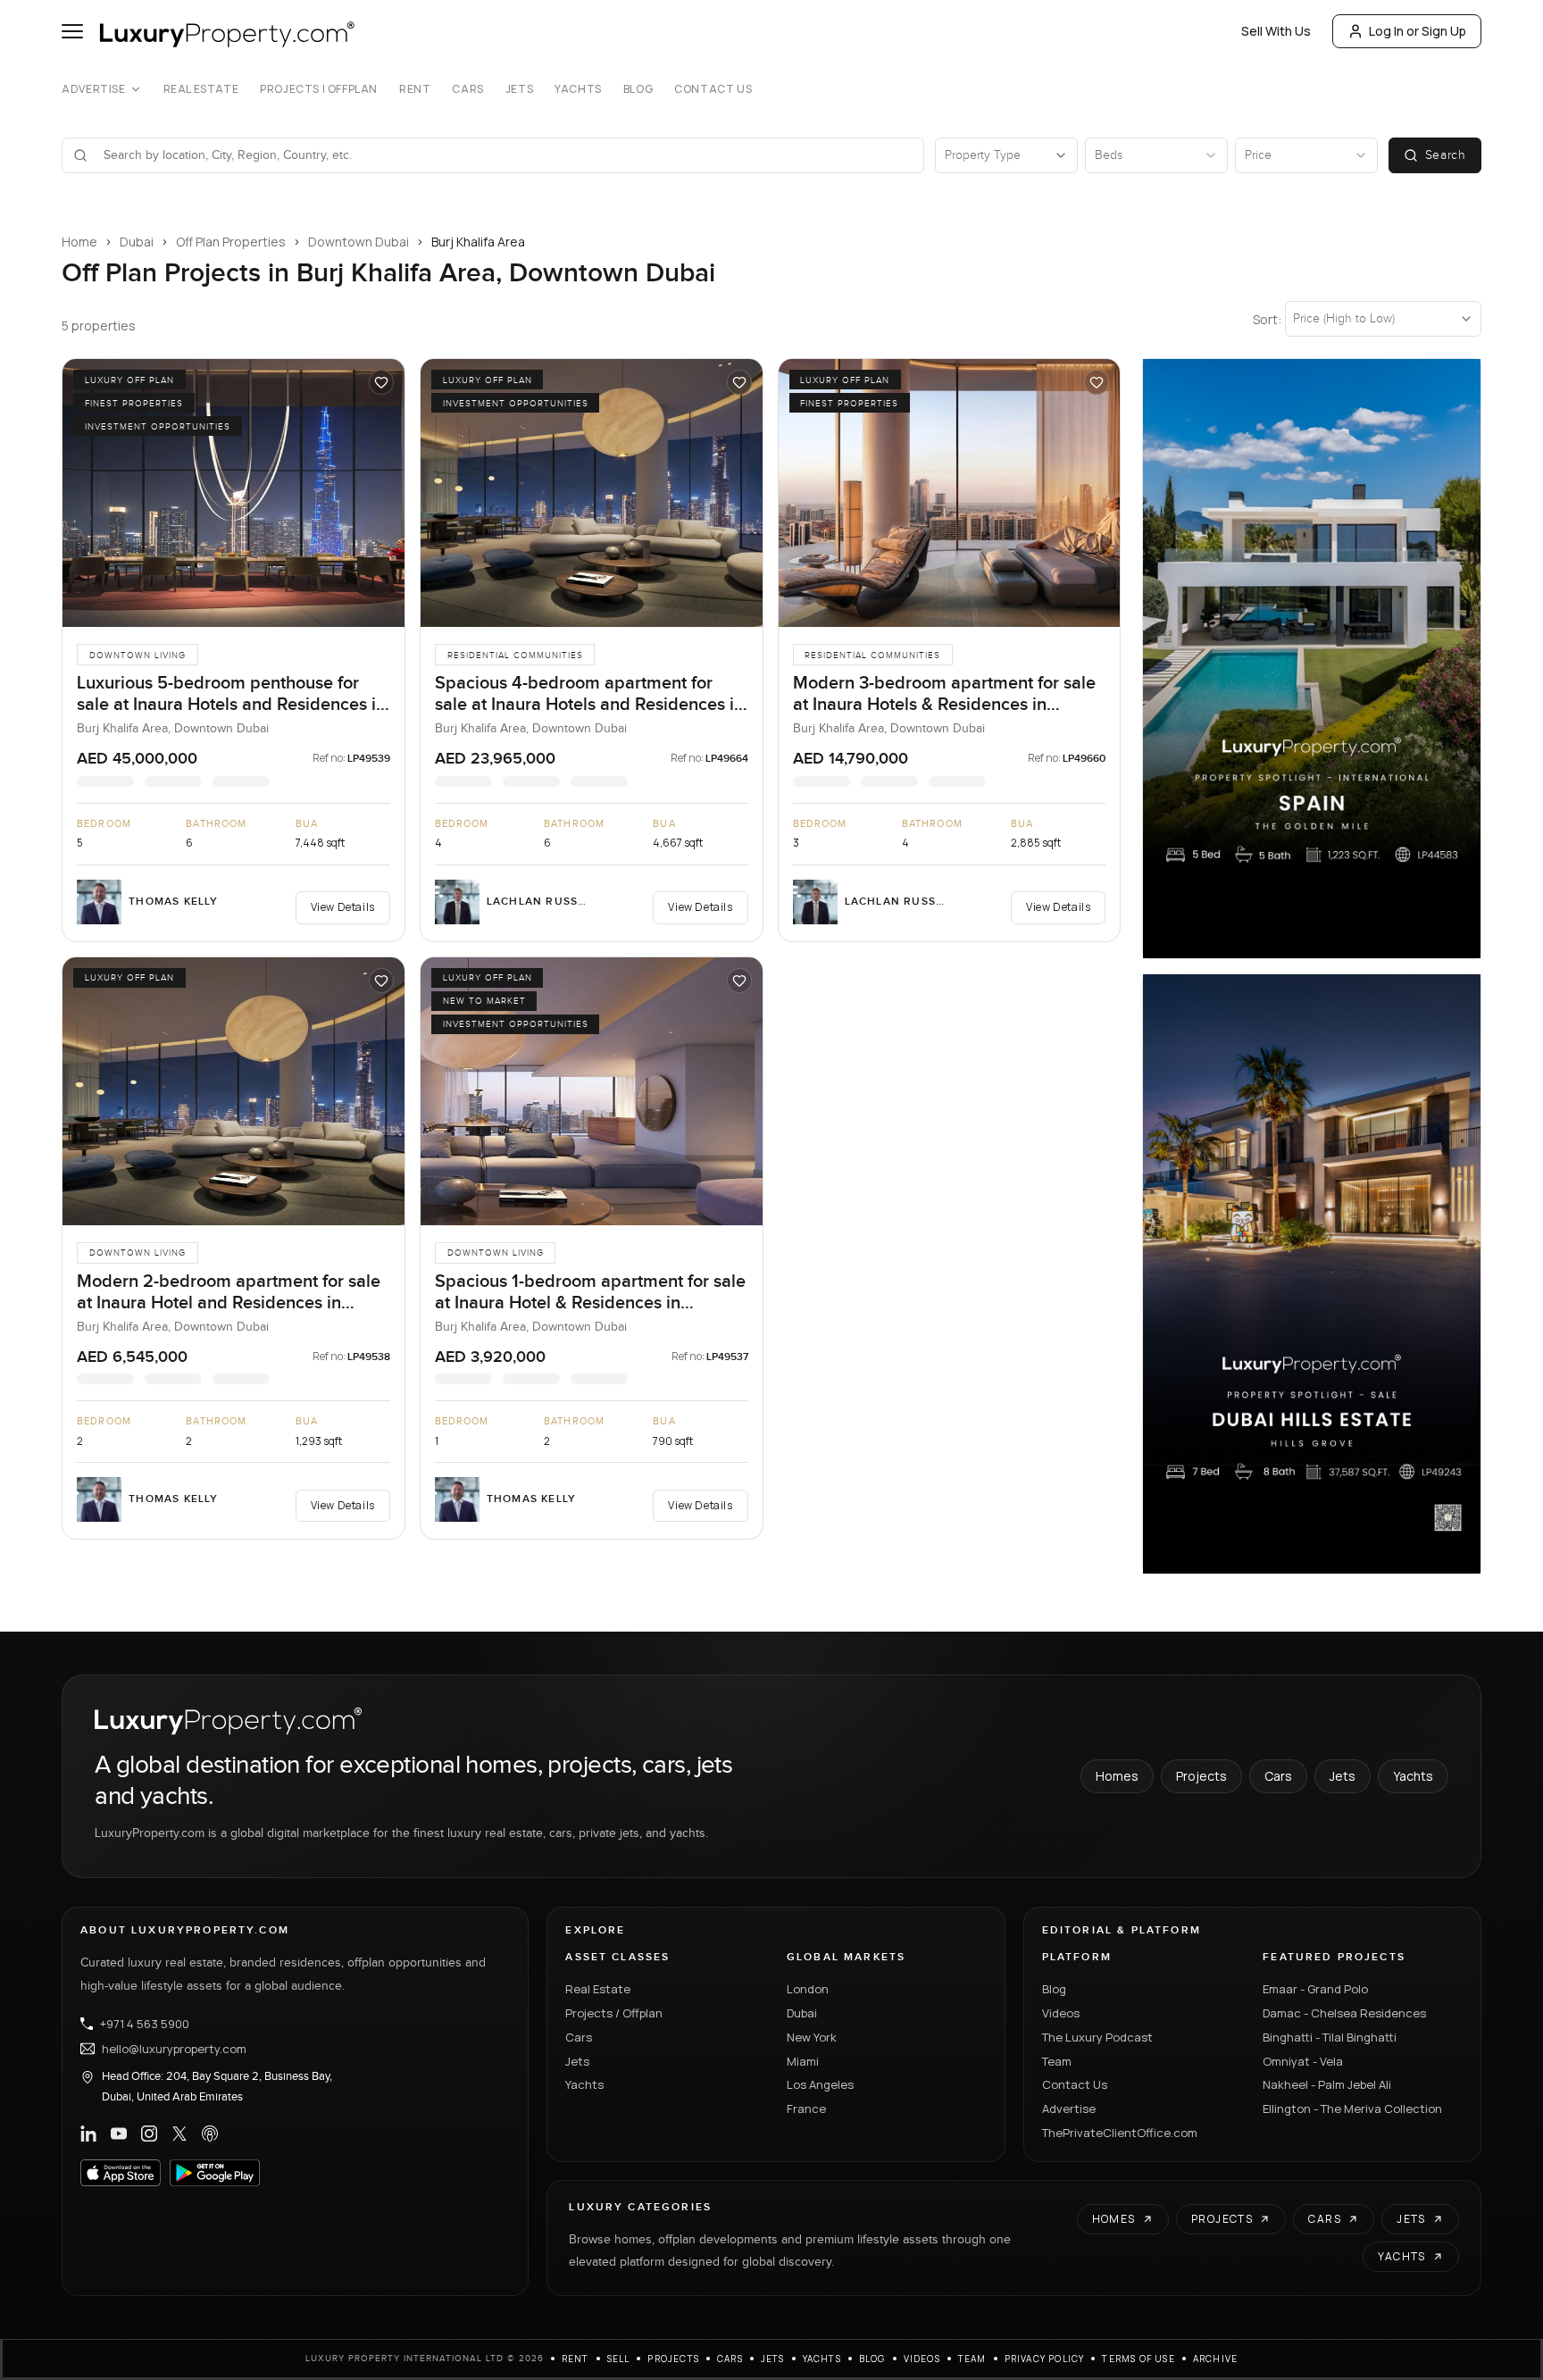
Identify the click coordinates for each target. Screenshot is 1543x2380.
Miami (803, 2061)
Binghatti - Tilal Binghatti (1330, 2037)
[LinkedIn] (88, 2134)
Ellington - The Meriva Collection (1352, 2109)
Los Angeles (820, 2084)
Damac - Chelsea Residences (1344, 2013)
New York (812, 2037)
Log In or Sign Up (1418, 31)
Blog (638, 89)
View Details (343, 907)
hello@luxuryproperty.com (174, 2049)
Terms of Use (1138, 2359)
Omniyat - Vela (1303, 2061)
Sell (619, 2359)
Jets (519, 89)
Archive (1215, 2359)
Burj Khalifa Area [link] (478, 242)
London (808, 1989)
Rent (415, 89)
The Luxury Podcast (1097, 2037)
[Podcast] (210, 2134)
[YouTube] (119, 2134)
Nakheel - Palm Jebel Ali (1327, 2084)
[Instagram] (149, 2134)
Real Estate (201, 89)
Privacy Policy (1045, 2359)
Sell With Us (1276, 31)
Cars (467, 89)
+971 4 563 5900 (145, 2024)
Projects (1201, 1776)
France (806, 2109)
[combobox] (504, 155)
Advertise (93, 89)
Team (1057, 2061)
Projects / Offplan (614, 2013)
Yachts (578, 89)
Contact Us (713, 89)
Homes (1117, 1776)
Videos (1061, 2013)
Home (79, 242)
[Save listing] (381, 382)
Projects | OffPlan (319, 89)
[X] (179, 2134)
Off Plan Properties (231, 242)
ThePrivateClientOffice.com (1120, 2133)
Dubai (137, 242)
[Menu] (72, 31)
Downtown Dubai (359, 242)
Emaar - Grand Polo (1315, 1989)
